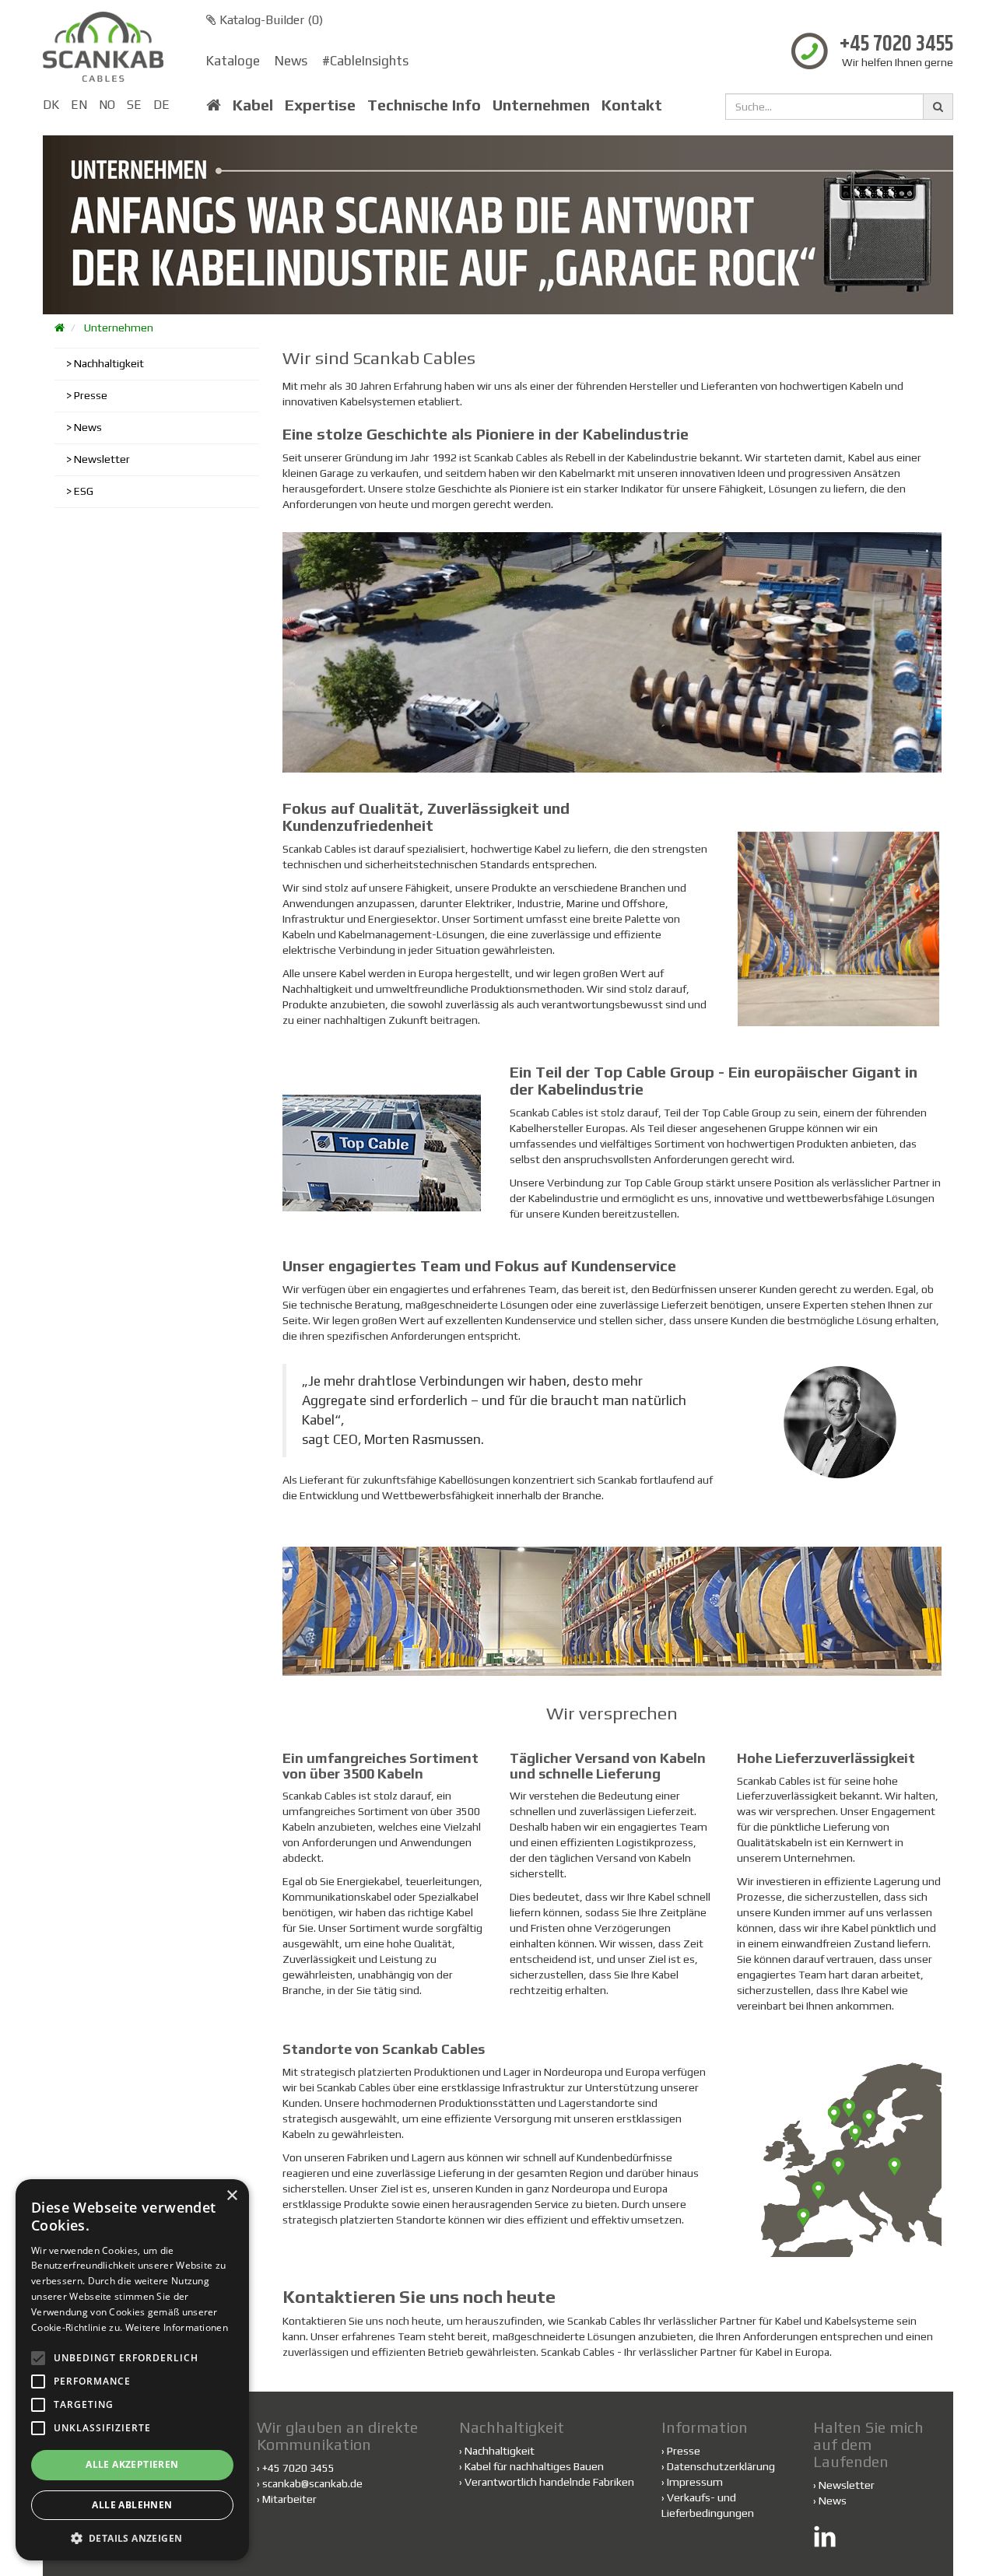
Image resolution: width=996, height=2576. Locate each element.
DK (51, 105)
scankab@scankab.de (312, 2483)
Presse (91, 395)
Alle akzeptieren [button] (132, 2464)
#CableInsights (365, 61)
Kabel (253, 105)
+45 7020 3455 (896, 45)
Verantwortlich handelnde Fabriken (547, 2482)
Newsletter (102, 459)
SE (134, 105)
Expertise (320, 105)
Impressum (695, 2482)
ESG (84, 491)
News (291, 61)
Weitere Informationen (177, 2327)
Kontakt (632, 105)
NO (107, 105)
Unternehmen (541, 105)
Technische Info (424, 105)
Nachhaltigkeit (109, 363)
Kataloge (233, 61)
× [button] (231, 2196)
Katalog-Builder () (270, 20)
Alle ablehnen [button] (132, 2505)
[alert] (132, 2370)
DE (161, 105)
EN (79, 105)
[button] (132, 2537)
